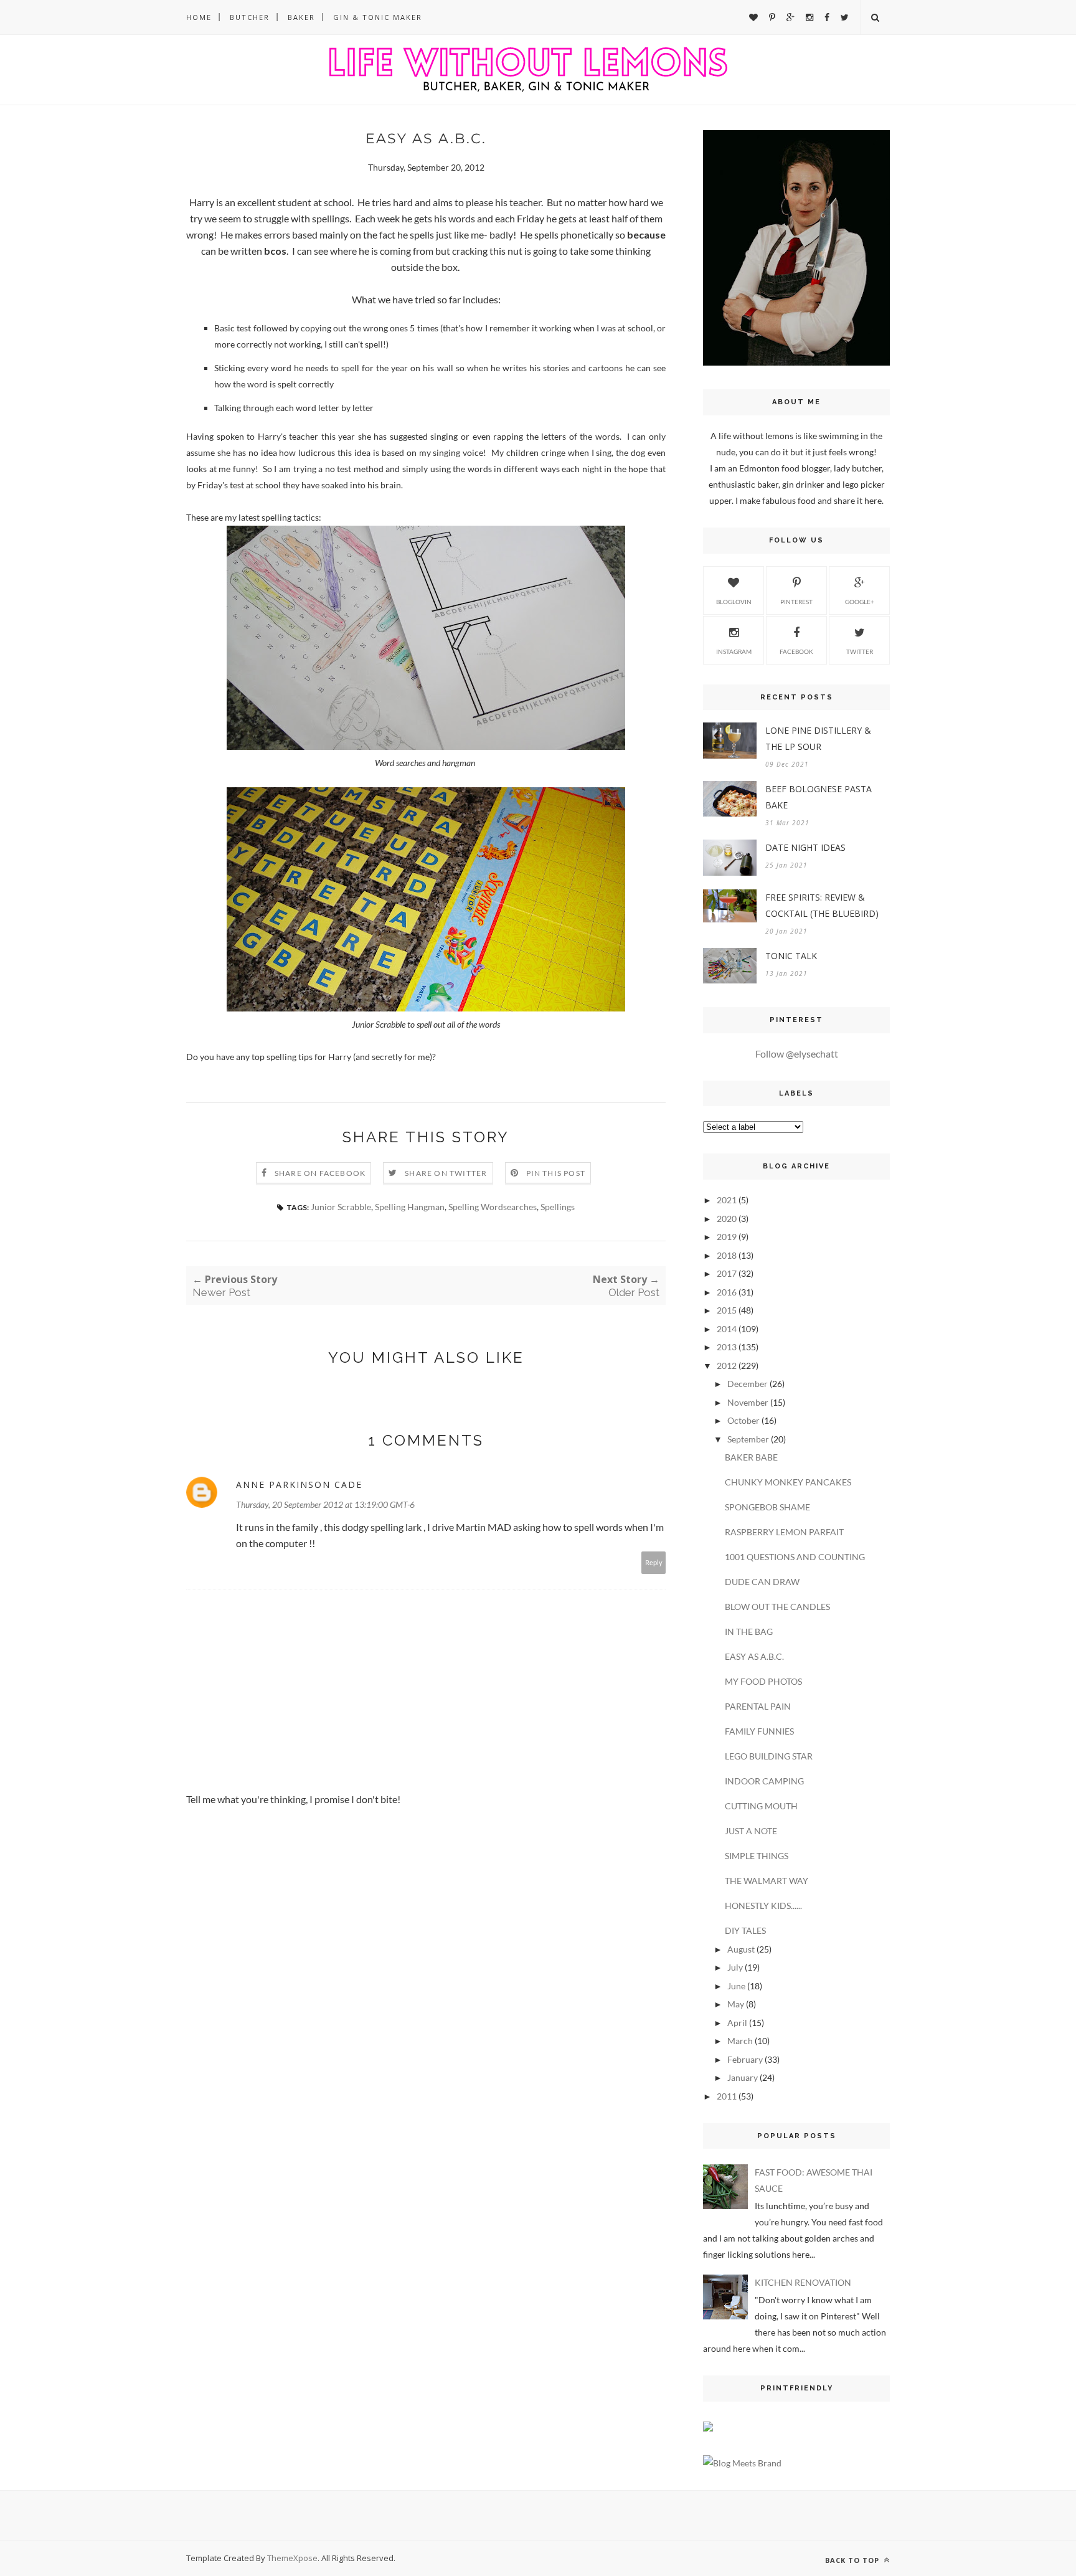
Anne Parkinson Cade (299, 1485)
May (736, 2004)
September (748, 1439)
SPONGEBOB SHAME (767, 1507)
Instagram (734, 651)
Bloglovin (734, 602)
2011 (727, 2096)
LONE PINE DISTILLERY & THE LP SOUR (818, 738)
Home (199, 17)
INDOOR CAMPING (764, 1781)
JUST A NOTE (751, 1831)
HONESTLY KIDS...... (763, 1906)
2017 (727, 1273)
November (748, 1402)
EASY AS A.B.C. (754, 1656)
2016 (727, 1292)
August (741, 1949)
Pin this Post (556, 1173)
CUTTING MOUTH (761, 1806)
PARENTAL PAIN (758, 1706)
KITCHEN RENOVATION (803, 2282)
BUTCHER (250, 17)
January (743, 2077)
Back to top (853, 2560)
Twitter (860, 651)
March (740, 2041)
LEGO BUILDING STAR (769, 1756)
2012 (727, 1366)
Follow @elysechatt (797, 1054)
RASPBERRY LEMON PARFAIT (784, 1532)
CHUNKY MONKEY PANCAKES (788, 1482)
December (748, 1384)
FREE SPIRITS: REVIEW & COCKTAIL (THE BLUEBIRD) (822, 905)
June (736, 1986)
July (735, 1967)
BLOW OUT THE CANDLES (777, 1607)
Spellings (558, 1207)
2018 (727, 1255)
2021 (727, 1200)
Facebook (796, 651)
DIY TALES (745, 1930)
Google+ (860, 602)
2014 (727, 1329)
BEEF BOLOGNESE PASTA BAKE (819, 797)
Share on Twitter (446, 1173)
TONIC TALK (791, 956)
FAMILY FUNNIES (759, 1731)
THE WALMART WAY (767, 1881)
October (743, 1420)
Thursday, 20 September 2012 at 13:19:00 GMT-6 (325, 1504)
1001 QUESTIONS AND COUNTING (795, 1557)
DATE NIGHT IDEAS (805, 847)
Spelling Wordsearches (493, 1207)
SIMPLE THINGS (757, 1856)
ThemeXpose (292, 2558)
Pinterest (796, 602)
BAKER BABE (751, 1457)
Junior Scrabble (341, 1207)
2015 (727, 1310)
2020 (727, 1219)
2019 (727, 1237)
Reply (654, 1562)
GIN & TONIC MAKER (378, 17)
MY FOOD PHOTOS (763, 1681)
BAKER (301, 17)
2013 (727, 1347)
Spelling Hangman (410, 1207)
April (737, 2023)
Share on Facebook (320, 1173)
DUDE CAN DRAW (762, 1582)
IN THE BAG (749, 1631)
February (745, 2059)
